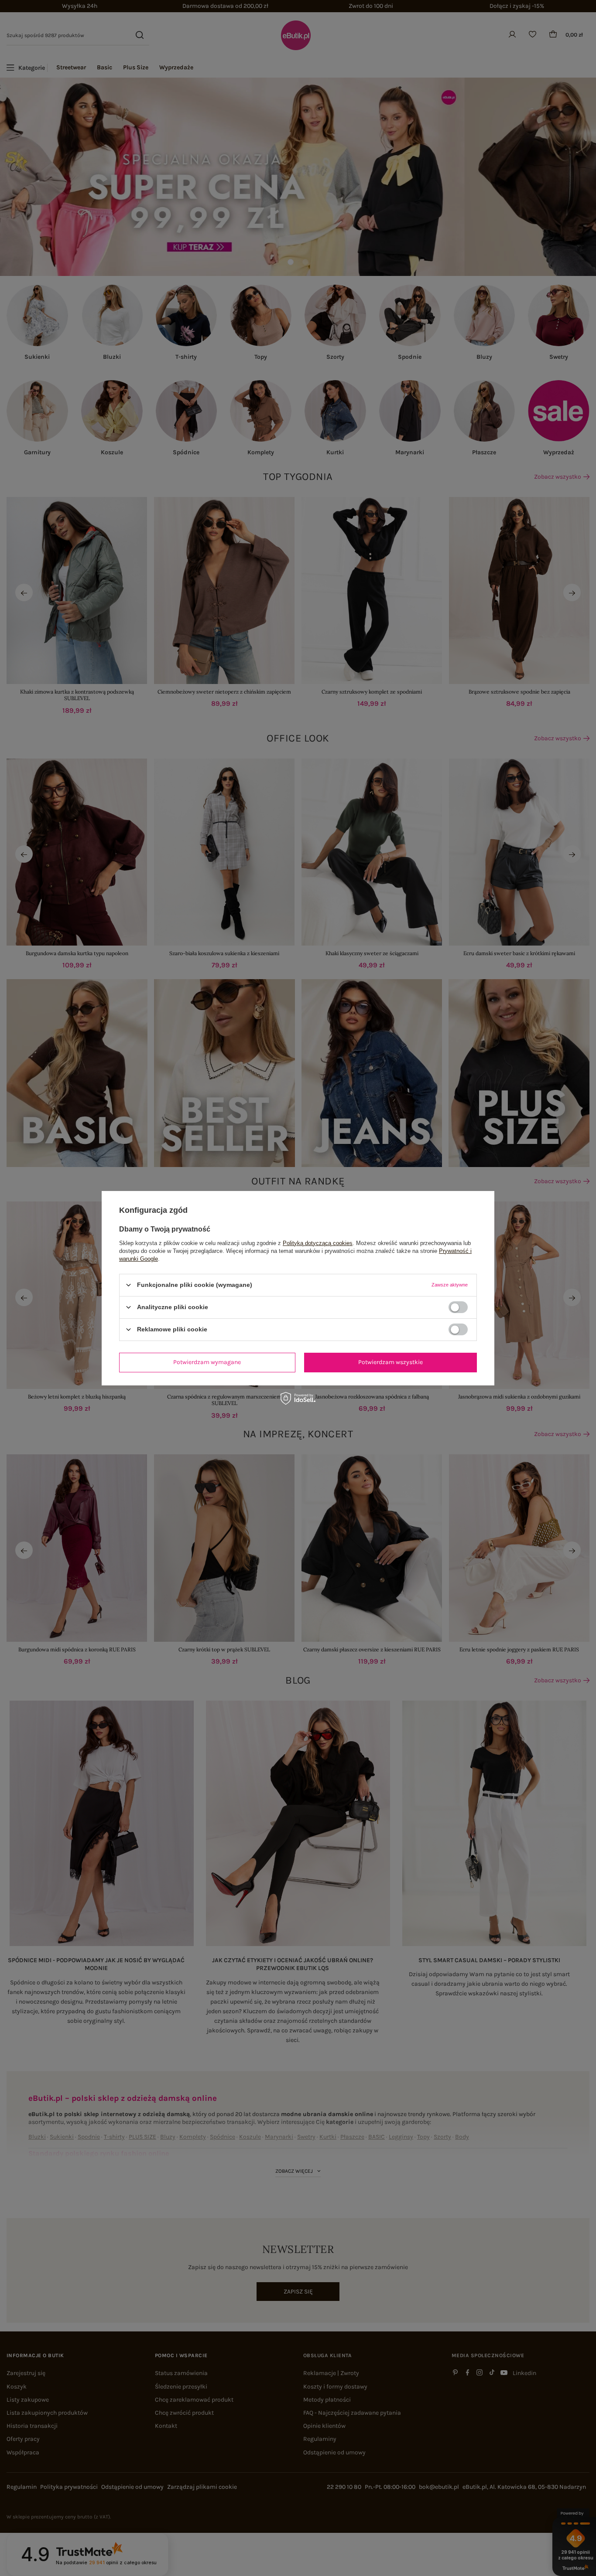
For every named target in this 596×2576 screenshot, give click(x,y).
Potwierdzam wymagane (207, 1362)
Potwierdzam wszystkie (390, 1362)
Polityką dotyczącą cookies (318, 1243)
